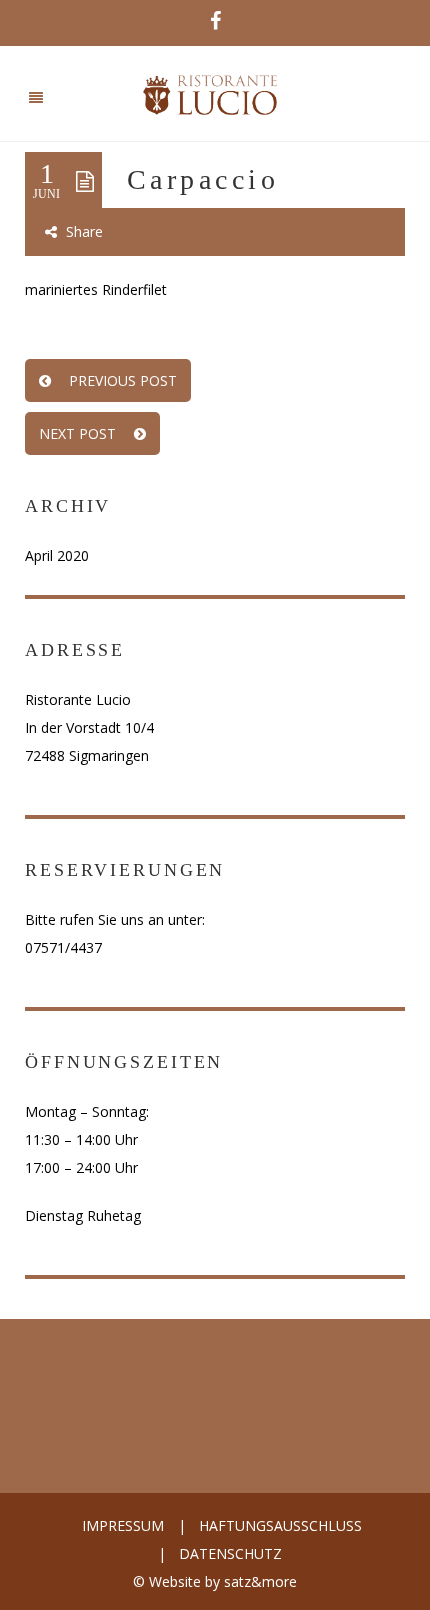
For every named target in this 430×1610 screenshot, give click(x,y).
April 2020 (57, 555)
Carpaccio (203, 179)
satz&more (260, 1581)
